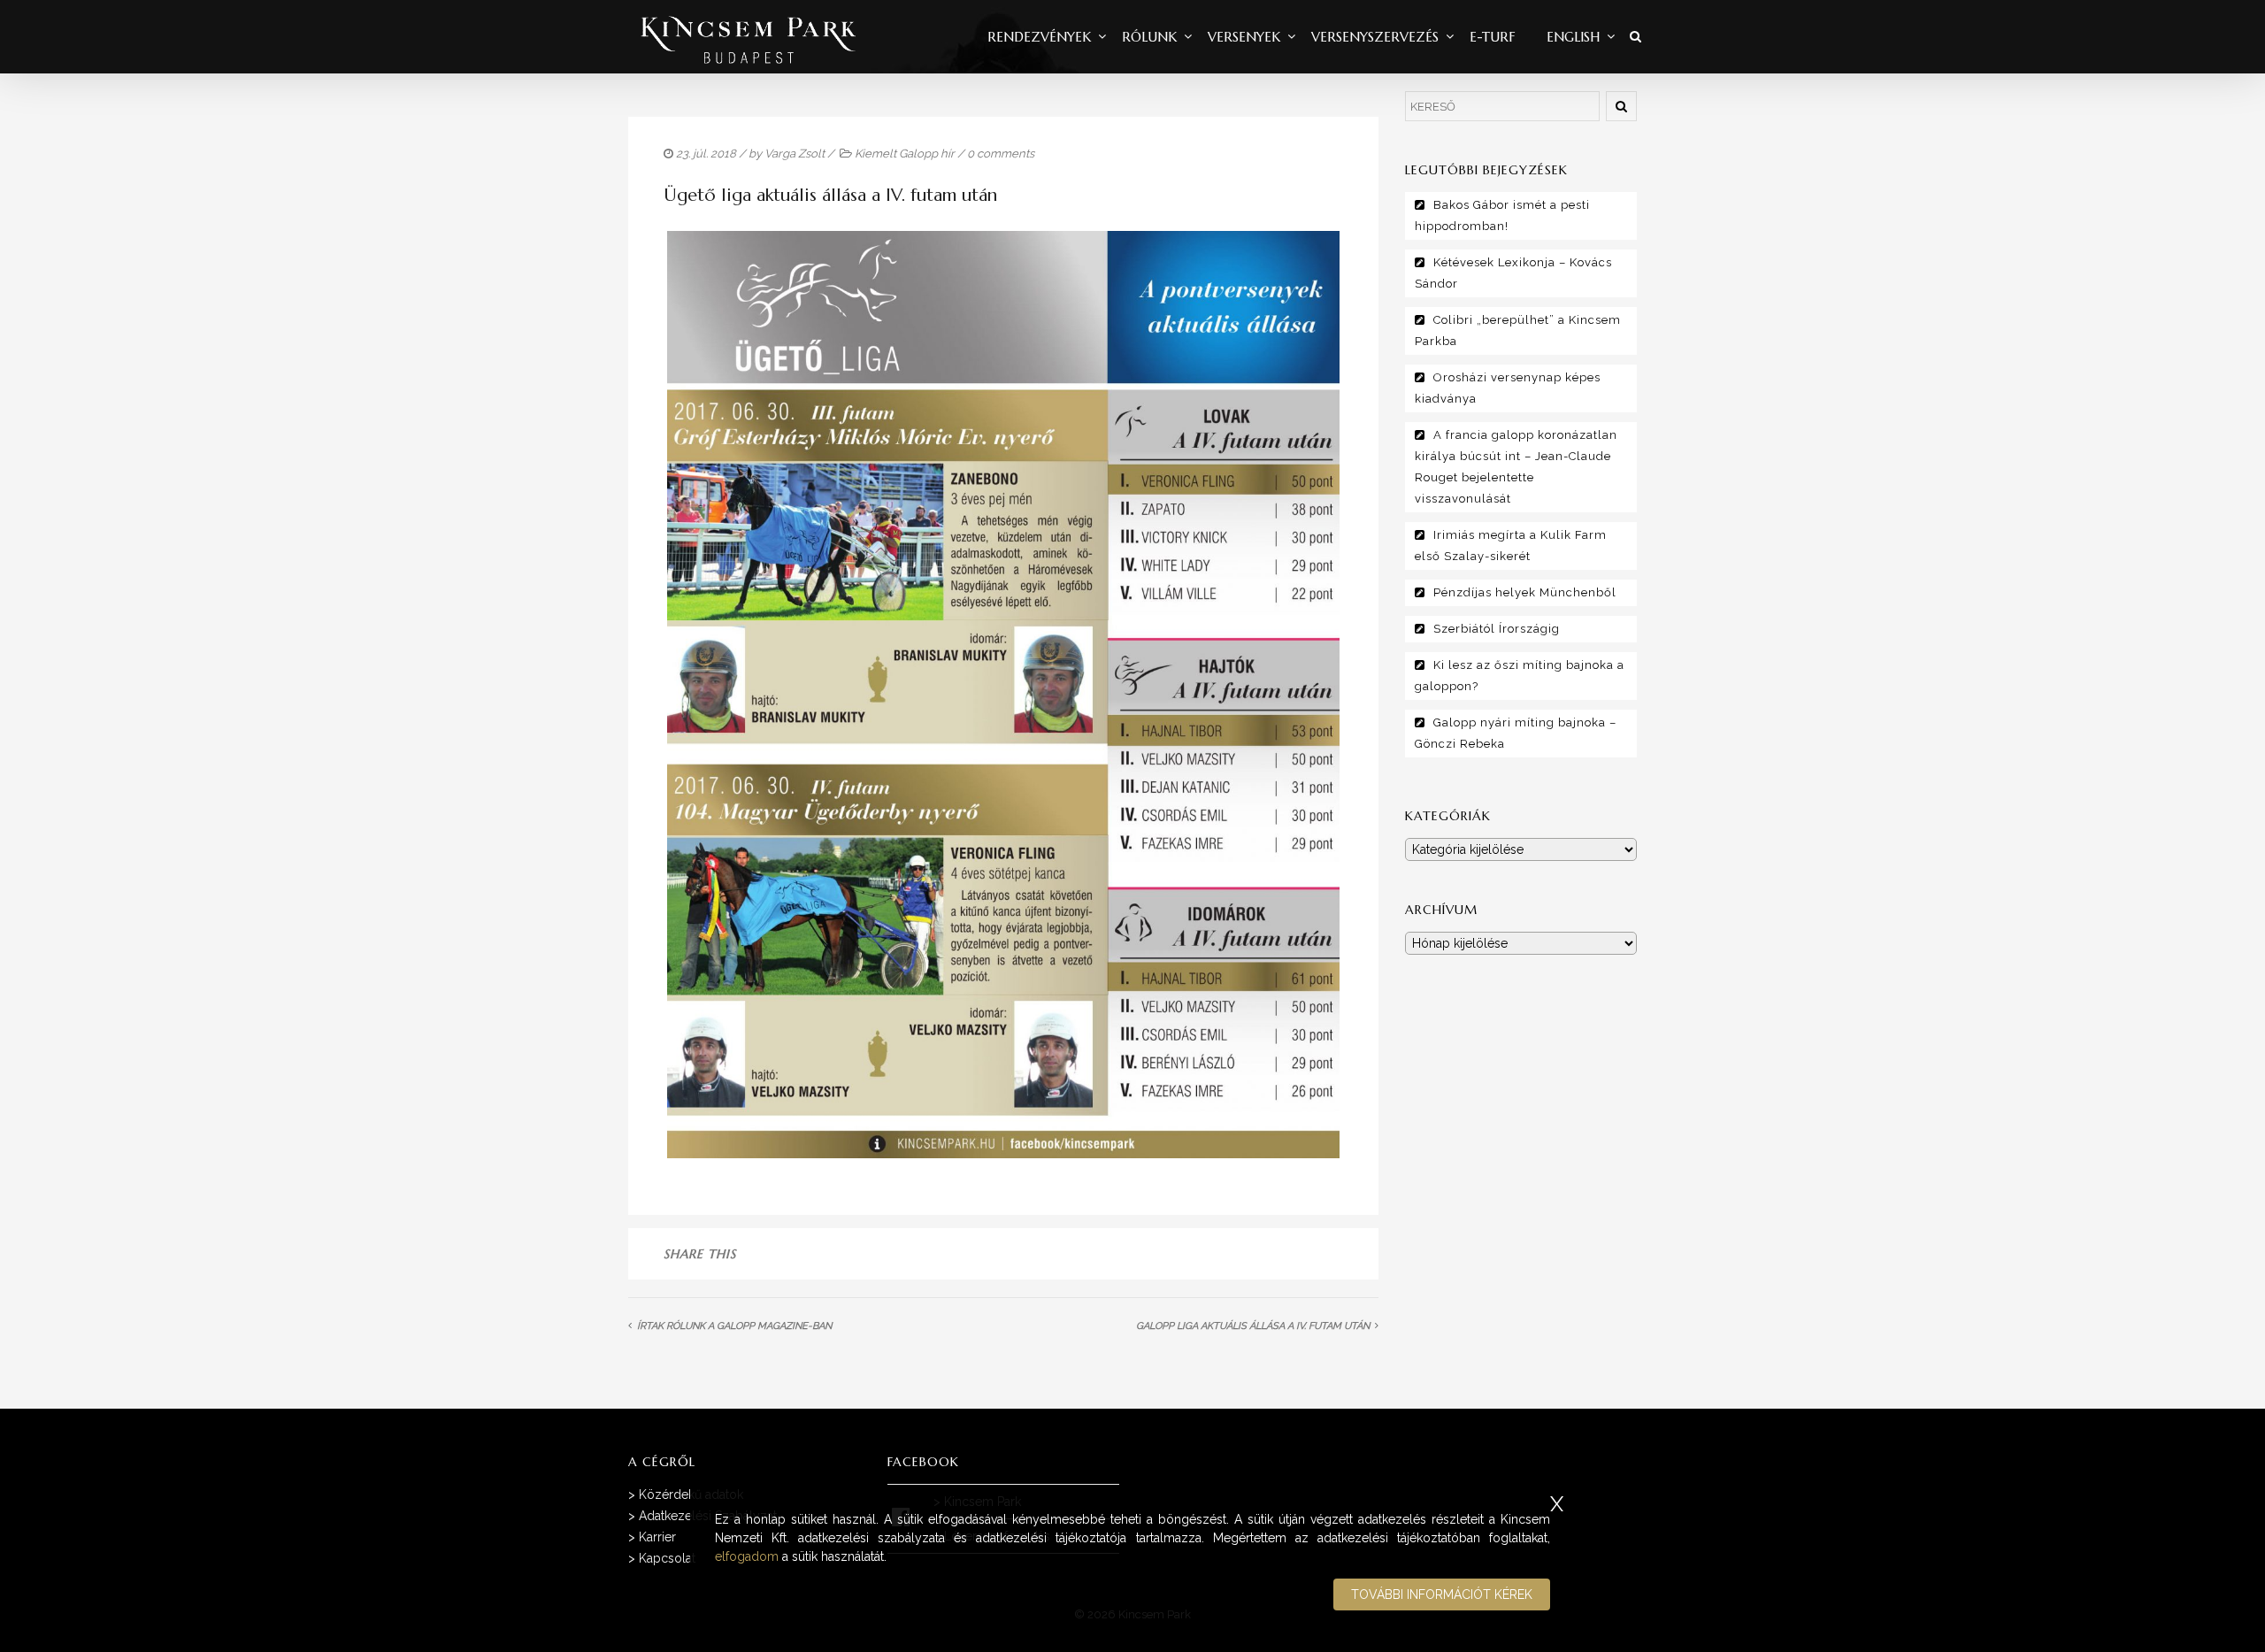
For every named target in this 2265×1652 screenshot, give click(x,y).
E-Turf (1493, 37)
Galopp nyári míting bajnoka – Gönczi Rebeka (1516, 733)
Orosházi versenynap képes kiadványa (1508, 388)
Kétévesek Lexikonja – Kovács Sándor (1513, 273)
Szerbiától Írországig (1497, 629)
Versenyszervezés (1375, 37)
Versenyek (1244, 37)
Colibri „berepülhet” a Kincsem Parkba (1518, 330)
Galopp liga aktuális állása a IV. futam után (1253, 1326)
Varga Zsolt (795, 154)
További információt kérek (1442, 1594)
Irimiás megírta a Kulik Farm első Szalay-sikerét (1511, 546)
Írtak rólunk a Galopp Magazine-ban (734, 1326)
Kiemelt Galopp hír (905, 154)
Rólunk (1149, 37)
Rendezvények (1039, 37)
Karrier (657, 1537)
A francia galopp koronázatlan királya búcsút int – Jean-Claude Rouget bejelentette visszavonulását (1516, 467)
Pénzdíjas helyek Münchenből (1525, 592)
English (1573, 37)
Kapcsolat (667, 1558)
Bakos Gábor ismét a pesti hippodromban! (1502, 215)
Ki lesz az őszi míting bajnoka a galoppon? (1520, 676)
